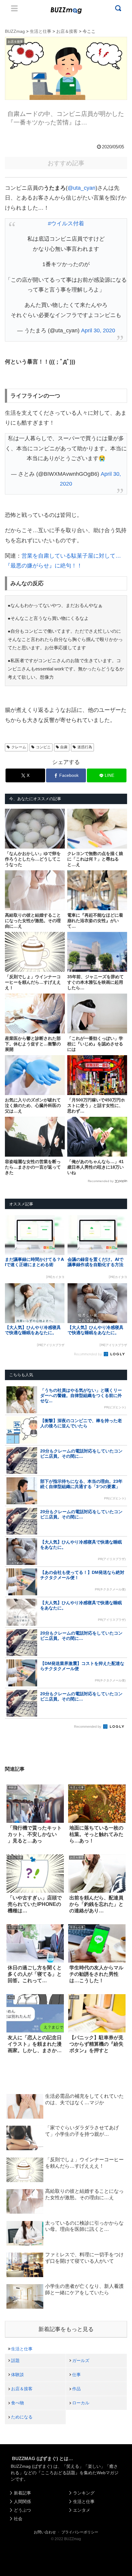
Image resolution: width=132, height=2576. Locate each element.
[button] (11, 1610)
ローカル (81, 2403)
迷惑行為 (85, 747)
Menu (14, 8)
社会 (18, 2519)
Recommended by (101, 1181)
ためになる (22, 2417)
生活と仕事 (22, 2349)
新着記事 (22, 2493)
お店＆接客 (22, 2389)
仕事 (76, 2375)
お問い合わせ (45, 2532)
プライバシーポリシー (80, 2532)
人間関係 (22, 2502)
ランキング (84, 2493)
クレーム (19, 747)
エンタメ (82, 2510)
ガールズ (81, 2360)
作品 (76, 2389)
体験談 (17, 2375)
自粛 (64, 747)
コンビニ (43, 747)
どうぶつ (22, 2510)
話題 (15, 2360)
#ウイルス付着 (66, 223)
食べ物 (17, 2403)
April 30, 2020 (98, 330)
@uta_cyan (82, 188)
